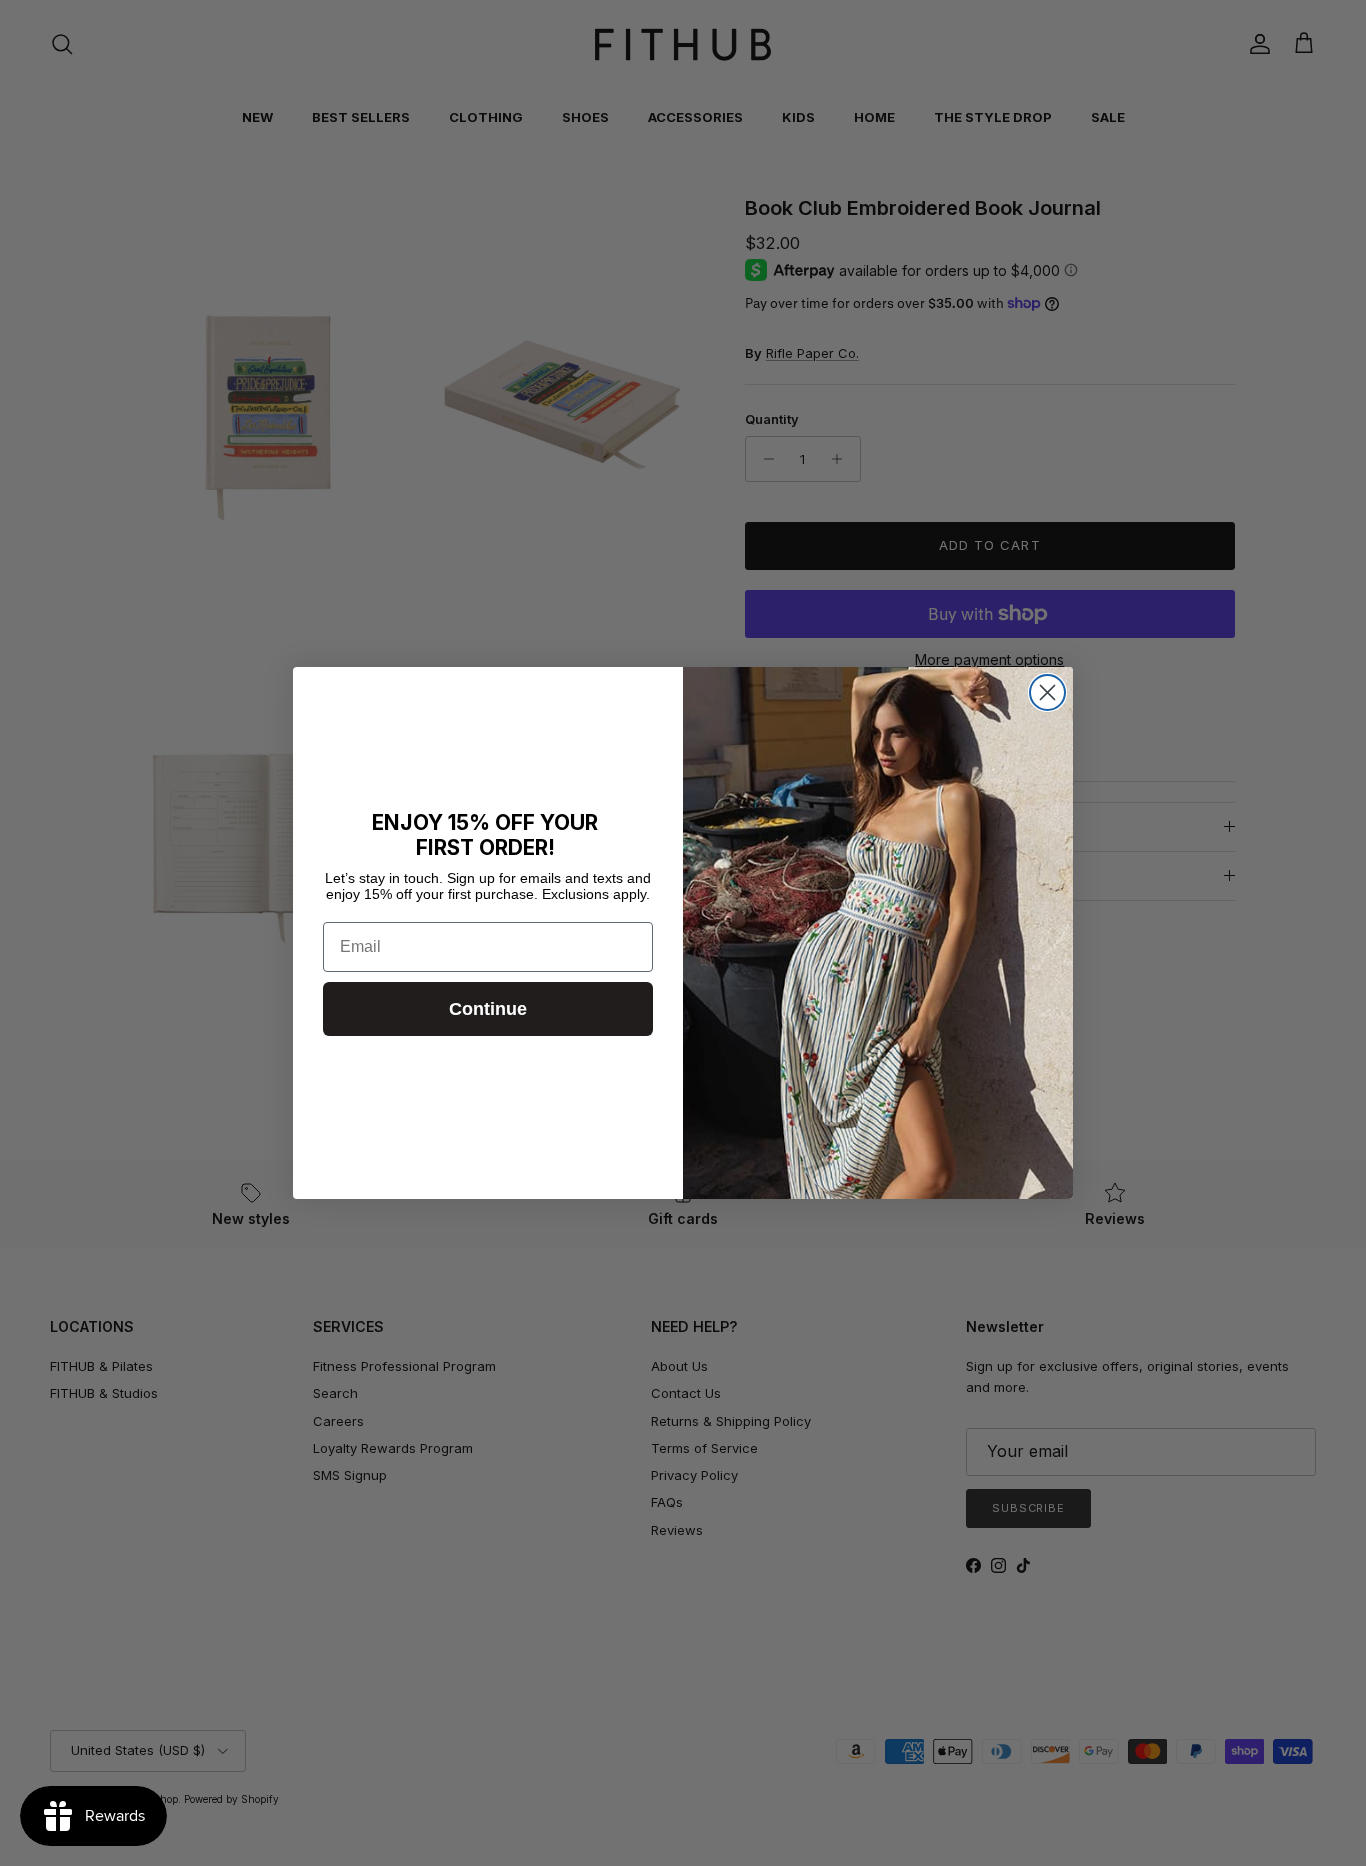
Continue (488, 1009)
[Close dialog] (1047, 692)
